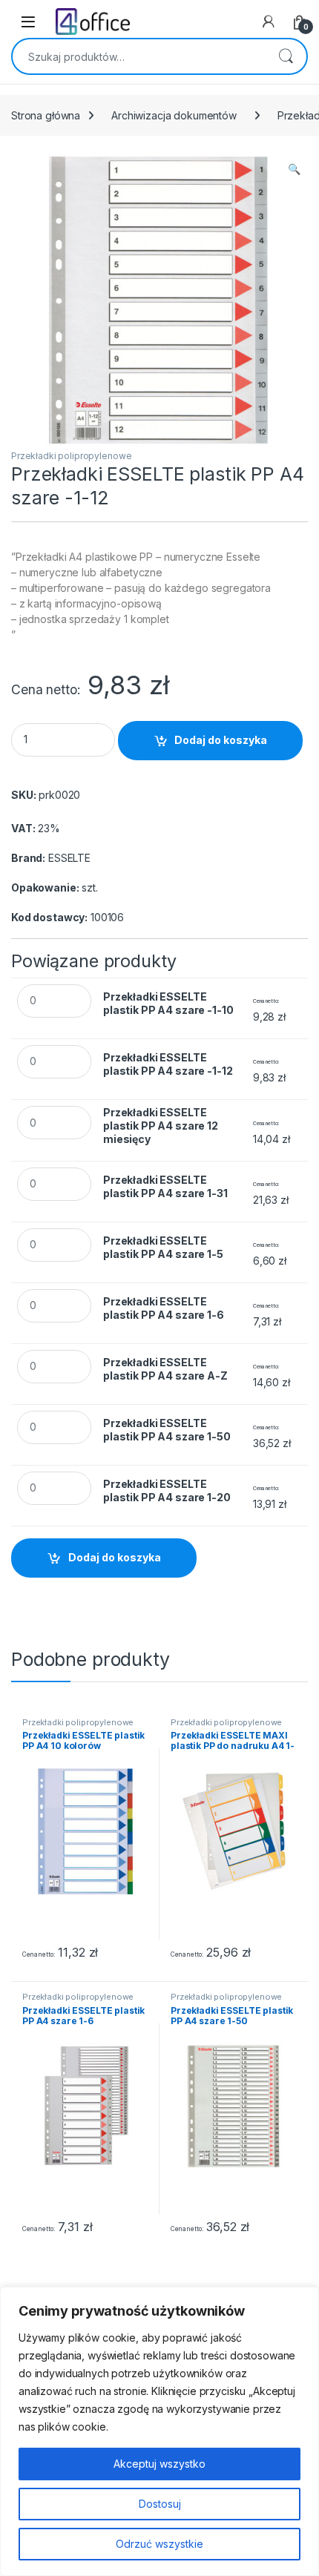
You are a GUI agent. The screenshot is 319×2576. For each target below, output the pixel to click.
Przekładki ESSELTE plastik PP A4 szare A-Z (165, 1369)
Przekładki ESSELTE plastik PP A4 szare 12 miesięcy (161, 1126)
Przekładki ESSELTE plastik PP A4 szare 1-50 (167, 1430)
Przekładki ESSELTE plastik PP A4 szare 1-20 (167, 1490)
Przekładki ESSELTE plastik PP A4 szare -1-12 (168, 1064)
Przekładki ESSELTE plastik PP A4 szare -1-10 (168, 1003)
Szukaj (286, 56)
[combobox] (139, 56)
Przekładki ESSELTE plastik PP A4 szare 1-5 (163, 1247)
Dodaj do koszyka (221, 740)
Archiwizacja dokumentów (174, 115)
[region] (159, 2431)
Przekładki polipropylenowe (71, 456)
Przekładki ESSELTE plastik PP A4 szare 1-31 (165, 1186)
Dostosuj (160, 2504)
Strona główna (46, 115)
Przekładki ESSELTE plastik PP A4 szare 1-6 (164, 1308)
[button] (294, 169)
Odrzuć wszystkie (159, 2544)
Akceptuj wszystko (159, 2464)
